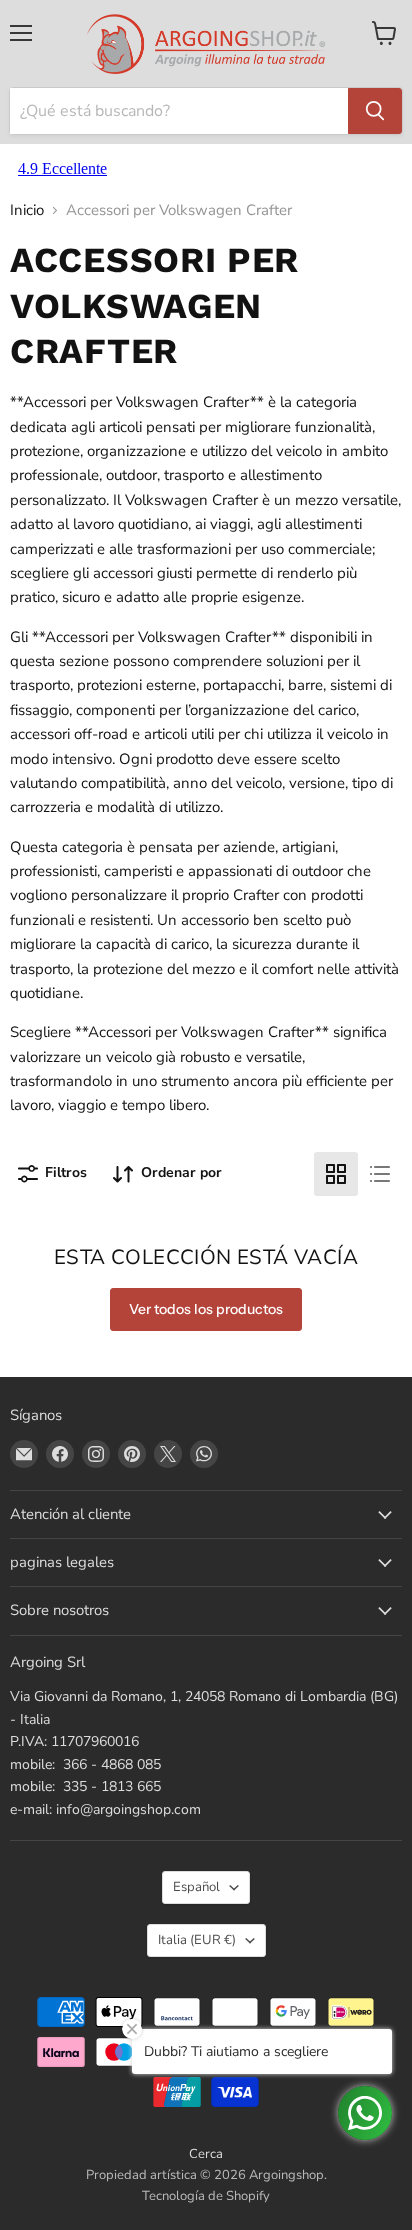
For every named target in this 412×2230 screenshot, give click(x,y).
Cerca (206, 2154)
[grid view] (336, 1174)
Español (196, 1887)
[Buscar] (375, 111)
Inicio (27, 210)
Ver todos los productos (206, 1309)
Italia (197, 1940)
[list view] (380, 1174)
